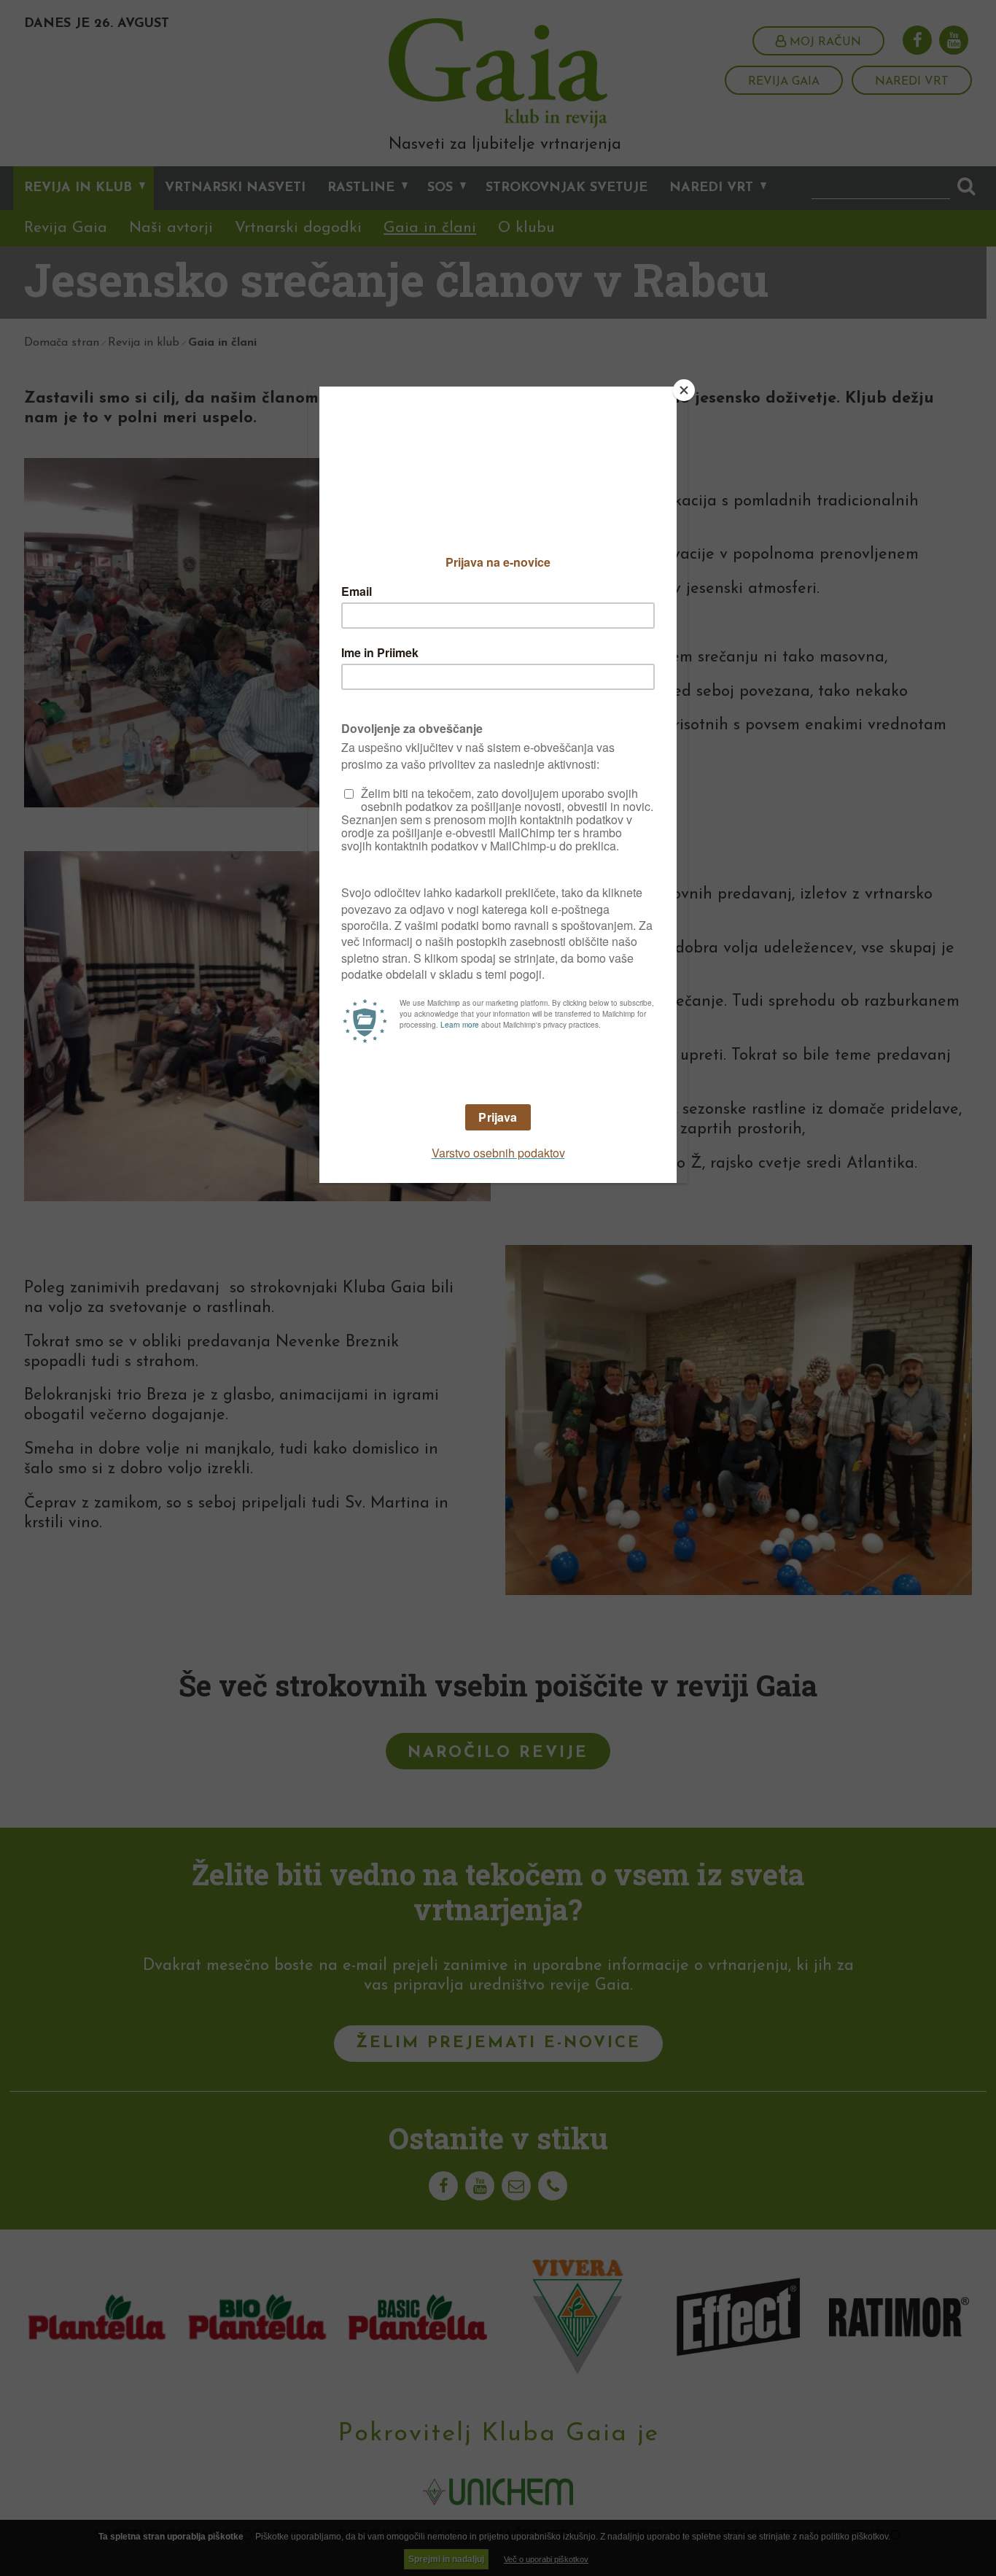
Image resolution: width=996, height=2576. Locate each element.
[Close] (684, 390)
